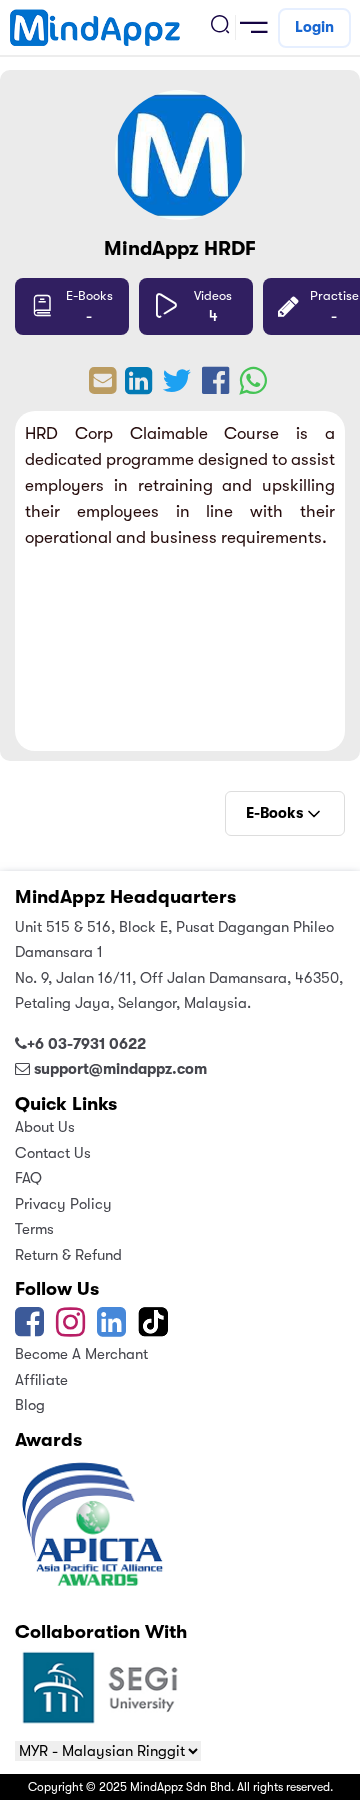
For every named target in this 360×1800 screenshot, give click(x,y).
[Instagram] (70, 1329)
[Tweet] (177, 387)
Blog (30, 1405)
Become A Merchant (81, 1354)
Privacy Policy (63, 1204)
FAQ (28, 1178)
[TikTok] (155, 1329)
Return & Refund (68, 1255)
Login (314, 27)
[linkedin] (111, 1329)
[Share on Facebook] (215, 387)
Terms (34, 1229)
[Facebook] (29, 1329)
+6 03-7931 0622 (86, 1044)
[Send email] (102, 387)
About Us (45, 1127)
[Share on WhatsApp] (252, 387)
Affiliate (41, 1380)
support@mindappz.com (120, 1069)
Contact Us (53, 1153)
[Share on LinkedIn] (138, 387)
